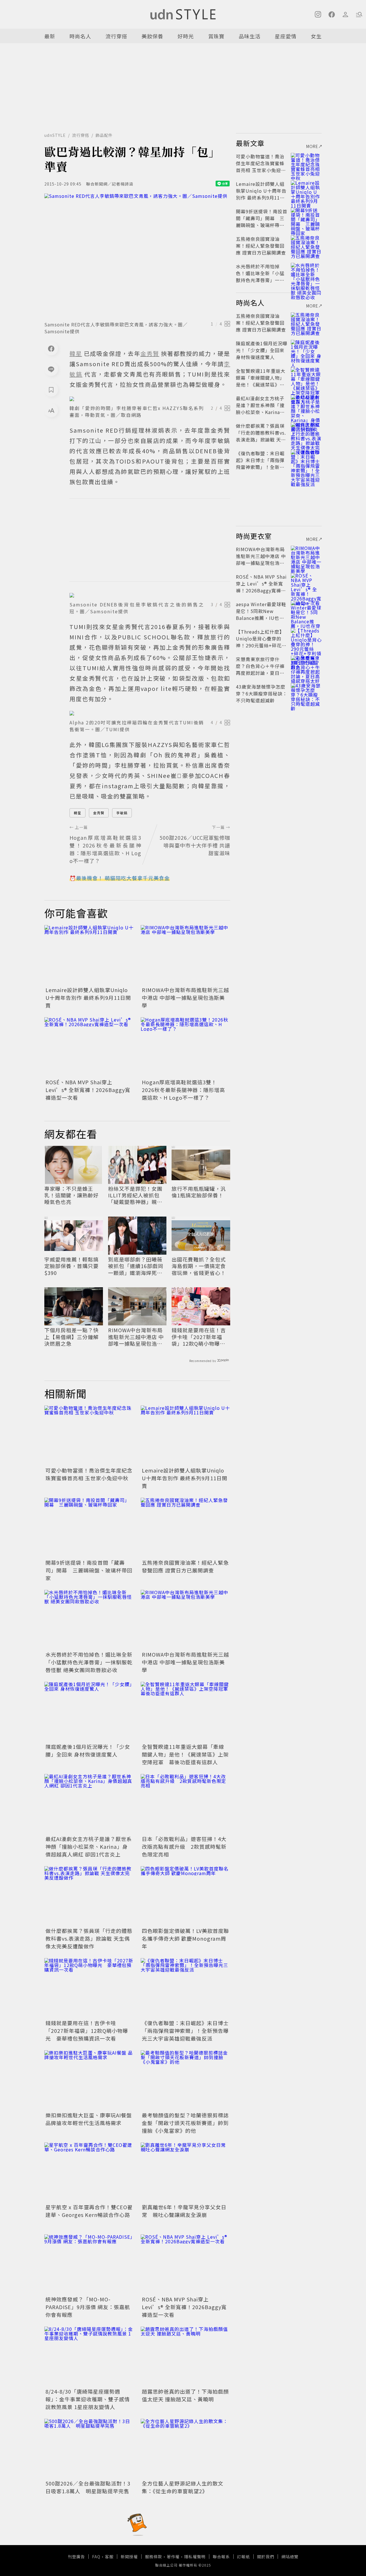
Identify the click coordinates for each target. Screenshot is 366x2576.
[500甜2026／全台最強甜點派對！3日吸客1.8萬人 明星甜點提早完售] (89, 2449)
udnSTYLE (55, 135)
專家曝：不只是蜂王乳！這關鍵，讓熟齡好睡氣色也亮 (71, 1195)
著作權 (173, 2557)
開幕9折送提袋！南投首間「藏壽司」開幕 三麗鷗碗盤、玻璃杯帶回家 (89, 1570)
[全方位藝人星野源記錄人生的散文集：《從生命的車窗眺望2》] (185, 2449)
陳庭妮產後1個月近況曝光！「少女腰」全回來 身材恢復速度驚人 (88, 1750)
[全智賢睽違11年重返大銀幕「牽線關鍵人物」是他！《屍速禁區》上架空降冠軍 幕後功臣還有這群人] (185, 1712)
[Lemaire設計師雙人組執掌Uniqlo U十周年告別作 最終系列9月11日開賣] (89, 955)
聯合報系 (221, 2557)
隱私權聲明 (195, 2557)
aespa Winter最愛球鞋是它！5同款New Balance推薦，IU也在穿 (261, 614)
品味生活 (250, 36)
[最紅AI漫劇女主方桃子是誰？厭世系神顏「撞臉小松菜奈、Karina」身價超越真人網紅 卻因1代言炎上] (89, 1804)
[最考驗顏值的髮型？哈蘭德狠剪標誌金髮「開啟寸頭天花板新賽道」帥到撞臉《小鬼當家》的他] (185, 2080)
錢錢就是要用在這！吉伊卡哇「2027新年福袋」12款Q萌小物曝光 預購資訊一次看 (201, 1337)
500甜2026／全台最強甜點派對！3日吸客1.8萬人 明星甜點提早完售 (88, 2487)
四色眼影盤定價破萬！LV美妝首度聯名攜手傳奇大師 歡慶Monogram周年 (185, 1938)
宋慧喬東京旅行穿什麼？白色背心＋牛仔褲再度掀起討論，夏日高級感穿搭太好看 (260, 669)
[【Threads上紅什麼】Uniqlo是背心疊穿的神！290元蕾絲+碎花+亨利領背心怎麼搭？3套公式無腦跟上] (306, 638)
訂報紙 (243, 2557)
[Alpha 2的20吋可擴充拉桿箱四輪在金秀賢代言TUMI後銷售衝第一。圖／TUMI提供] (150, 713)
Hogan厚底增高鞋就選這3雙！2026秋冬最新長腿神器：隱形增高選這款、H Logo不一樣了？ (183, 1090)
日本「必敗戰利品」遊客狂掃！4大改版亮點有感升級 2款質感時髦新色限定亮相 (184, 1846)
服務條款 (154, 2557)
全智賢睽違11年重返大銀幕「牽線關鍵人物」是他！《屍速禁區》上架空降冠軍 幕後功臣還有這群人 (185, 1754)
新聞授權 (129, 2557)
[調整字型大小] (51, 410)
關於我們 (266, 2557)
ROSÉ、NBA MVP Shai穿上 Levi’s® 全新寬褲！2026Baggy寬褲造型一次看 (88, 1090)
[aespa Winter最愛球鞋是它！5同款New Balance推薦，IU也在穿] (306, 611)
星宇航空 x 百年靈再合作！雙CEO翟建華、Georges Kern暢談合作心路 (89, 2211)
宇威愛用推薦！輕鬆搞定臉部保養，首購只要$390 (71, 1266)
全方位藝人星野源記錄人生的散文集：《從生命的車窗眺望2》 (183, 2487)
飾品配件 (104, 135)
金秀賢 (99, 813)
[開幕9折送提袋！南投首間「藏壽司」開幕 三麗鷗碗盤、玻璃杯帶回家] (89, 1528)
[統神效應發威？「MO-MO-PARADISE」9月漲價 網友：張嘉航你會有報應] (89, 2264)
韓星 (77, 813)
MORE (312, 146)
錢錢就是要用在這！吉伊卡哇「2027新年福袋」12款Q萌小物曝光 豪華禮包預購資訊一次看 (87, 2031)
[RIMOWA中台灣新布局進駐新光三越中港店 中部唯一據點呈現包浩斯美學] (185, 955)
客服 (109, 2557)
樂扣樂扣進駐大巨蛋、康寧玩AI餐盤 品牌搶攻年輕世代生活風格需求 (89, 2119)
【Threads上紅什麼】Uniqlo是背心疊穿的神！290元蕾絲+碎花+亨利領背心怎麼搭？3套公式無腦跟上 (261, 645)
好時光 (186, 36)
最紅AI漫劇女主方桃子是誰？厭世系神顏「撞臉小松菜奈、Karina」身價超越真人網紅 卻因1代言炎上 (89, 1846)
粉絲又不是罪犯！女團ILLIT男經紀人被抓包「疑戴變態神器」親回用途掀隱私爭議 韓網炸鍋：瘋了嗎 (136, 1195)
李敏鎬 (122, 813)
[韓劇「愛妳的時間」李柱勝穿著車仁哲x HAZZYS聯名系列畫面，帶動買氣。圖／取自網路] (150, 399)
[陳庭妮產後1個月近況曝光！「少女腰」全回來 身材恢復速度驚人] (89, 1712)
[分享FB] (51, 348)
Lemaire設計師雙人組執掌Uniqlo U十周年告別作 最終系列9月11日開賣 (88, 998)
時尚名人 (80, 36)
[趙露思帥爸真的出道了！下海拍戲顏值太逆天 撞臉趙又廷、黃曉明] (185, 2357)
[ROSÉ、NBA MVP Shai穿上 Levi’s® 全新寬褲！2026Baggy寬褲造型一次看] (89, 1047)
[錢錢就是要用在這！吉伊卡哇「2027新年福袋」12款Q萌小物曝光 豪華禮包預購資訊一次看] (89, 1988)
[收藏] (51, 390)
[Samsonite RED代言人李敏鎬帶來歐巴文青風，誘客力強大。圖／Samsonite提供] (137, 256)
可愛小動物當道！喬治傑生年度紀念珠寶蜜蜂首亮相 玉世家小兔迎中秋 (89, 1474)
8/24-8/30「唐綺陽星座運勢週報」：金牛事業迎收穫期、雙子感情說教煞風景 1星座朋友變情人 (88, 2399)
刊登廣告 (76, 2557)
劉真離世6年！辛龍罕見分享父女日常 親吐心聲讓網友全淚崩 (184, 2211)
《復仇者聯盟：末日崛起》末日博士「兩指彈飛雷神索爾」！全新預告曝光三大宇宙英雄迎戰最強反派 (185, 2031)
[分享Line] (51, 369)
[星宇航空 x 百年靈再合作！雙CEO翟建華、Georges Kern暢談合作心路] (89, 2172)
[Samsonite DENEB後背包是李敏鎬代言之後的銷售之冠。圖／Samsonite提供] (150, 595)
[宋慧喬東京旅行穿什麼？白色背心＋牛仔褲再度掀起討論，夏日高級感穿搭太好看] (306, 666)
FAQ (96, 2557)
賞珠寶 (216, 36)
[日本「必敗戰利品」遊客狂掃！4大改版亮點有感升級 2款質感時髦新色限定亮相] (185, 1804)
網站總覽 (290, 2557)
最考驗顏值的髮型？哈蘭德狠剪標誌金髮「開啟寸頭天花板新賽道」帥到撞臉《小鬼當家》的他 (185, 2123)
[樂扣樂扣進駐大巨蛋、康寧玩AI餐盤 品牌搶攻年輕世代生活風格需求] (89, 2080)
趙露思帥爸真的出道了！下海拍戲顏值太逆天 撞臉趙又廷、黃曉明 (185, 2395)
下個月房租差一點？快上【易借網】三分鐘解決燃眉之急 (71, 1337)
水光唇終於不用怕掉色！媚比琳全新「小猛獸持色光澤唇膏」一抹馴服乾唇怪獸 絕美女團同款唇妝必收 (89, 1662)
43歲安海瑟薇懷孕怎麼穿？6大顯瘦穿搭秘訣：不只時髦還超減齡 (262, 693)
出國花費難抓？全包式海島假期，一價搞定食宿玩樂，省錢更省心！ (199, 1266)
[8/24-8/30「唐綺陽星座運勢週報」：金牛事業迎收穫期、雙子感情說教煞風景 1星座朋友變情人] (89, 2357)
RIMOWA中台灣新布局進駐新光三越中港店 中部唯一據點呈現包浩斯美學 (185, 998)
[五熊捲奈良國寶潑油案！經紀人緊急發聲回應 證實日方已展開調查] (185, 1528)
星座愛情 (286, 36)
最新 (50, 36)
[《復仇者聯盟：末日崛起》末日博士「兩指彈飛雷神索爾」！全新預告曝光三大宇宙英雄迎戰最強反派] (185, 1988)
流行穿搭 (116, 36)
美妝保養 (152, 36)
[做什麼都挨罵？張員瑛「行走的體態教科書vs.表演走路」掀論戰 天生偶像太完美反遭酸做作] (89, 1896)
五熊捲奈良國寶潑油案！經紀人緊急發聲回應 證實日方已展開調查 (185, 1566)
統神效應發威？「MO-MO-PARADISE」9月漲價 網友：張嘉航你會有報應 (88, 2307)
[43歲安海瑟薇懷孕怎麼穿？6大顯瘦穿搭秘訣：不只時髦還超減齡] (306, 693)
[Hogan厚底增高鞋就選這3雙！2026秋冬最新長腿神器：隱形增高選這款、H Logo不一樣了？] (185, 1047)
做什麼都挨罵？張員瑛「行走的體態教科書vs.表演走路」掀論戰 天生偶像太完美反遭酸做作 (89, 1938)
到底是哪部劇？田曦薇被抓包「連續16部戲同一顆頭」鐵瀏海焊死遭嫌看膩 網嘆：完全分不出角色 (136, 1266)
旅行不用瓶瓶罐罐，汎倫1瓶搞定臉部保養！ (199, 1192)
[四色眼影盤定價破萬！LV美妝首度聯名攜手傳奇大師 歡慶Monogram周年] (185, 1896)
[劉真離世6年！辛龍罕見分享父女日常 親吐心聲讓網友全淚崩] (185, 2172)
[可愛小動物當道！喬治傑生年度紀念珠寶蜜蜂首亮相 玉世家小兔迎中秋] (89, 1435)
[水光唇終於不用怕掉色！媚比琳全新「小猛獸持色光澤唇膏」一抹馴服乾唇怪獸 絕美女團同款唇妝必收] (89, 1620)
